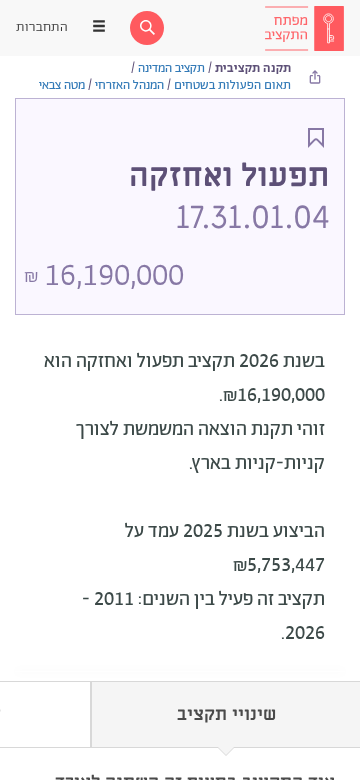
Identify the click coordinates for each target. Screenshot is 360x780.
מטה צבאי (62, 85)
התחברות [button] (42, 27)
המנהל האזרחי (129, 85)
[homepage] (304, 28)
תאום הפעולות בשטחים (232, 85)
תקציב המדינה (171, 68)
